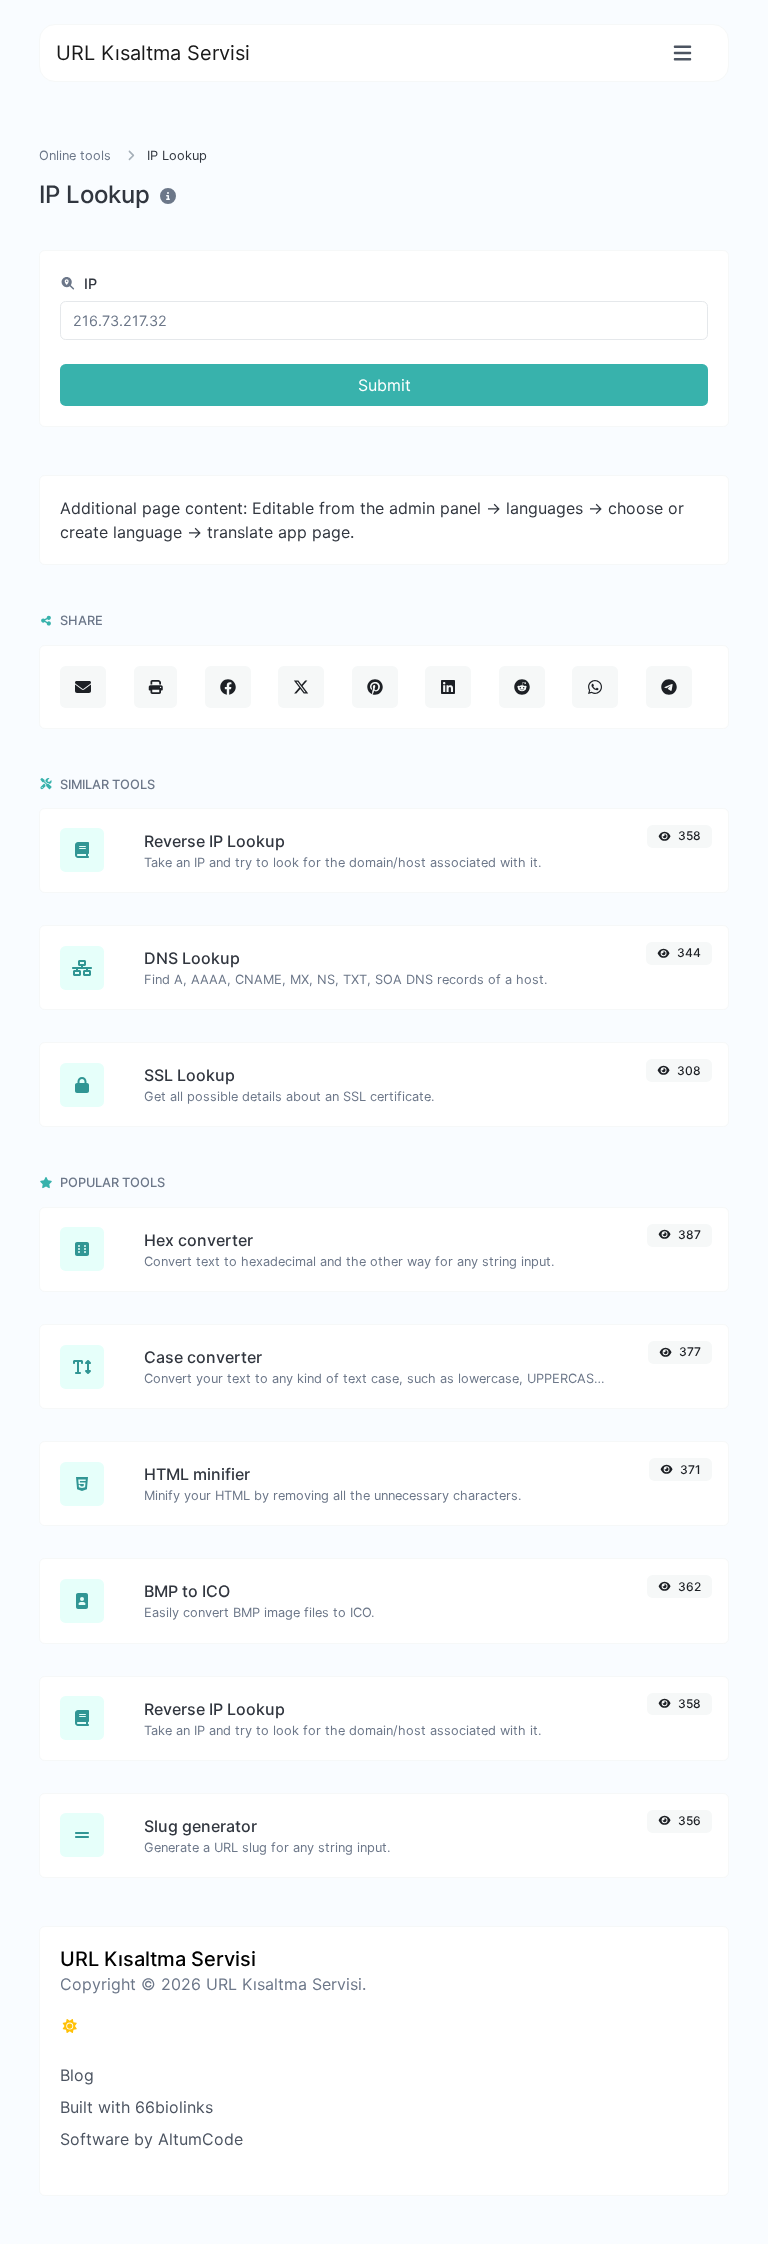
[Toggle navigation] (682, 53)
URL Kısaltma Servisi (153, 53)
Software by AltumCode (151, 2139)
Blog (77, 2075)
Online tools (75, 155)
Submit (384, 385)
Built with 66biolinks (136, 2107)
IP (88, 283)
